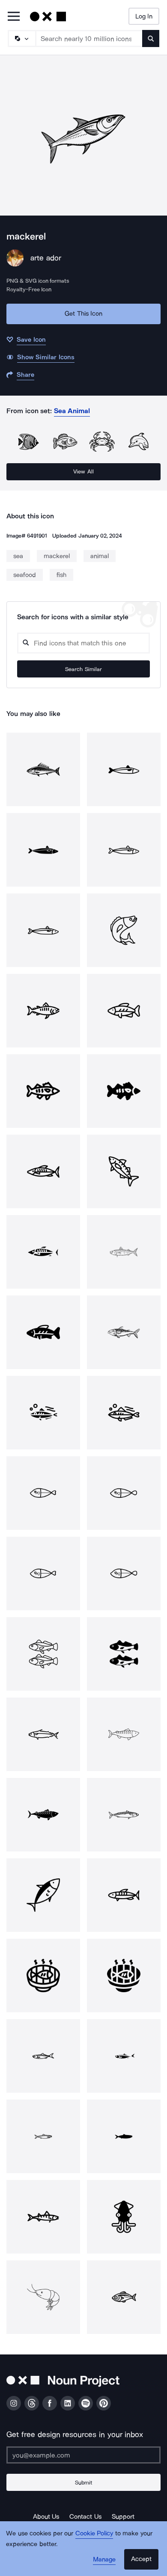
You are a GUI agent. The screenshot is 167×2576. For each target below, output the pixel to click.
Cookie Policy (94, 2533)
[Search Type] (21, 38)
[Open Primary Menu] (14, 17)
